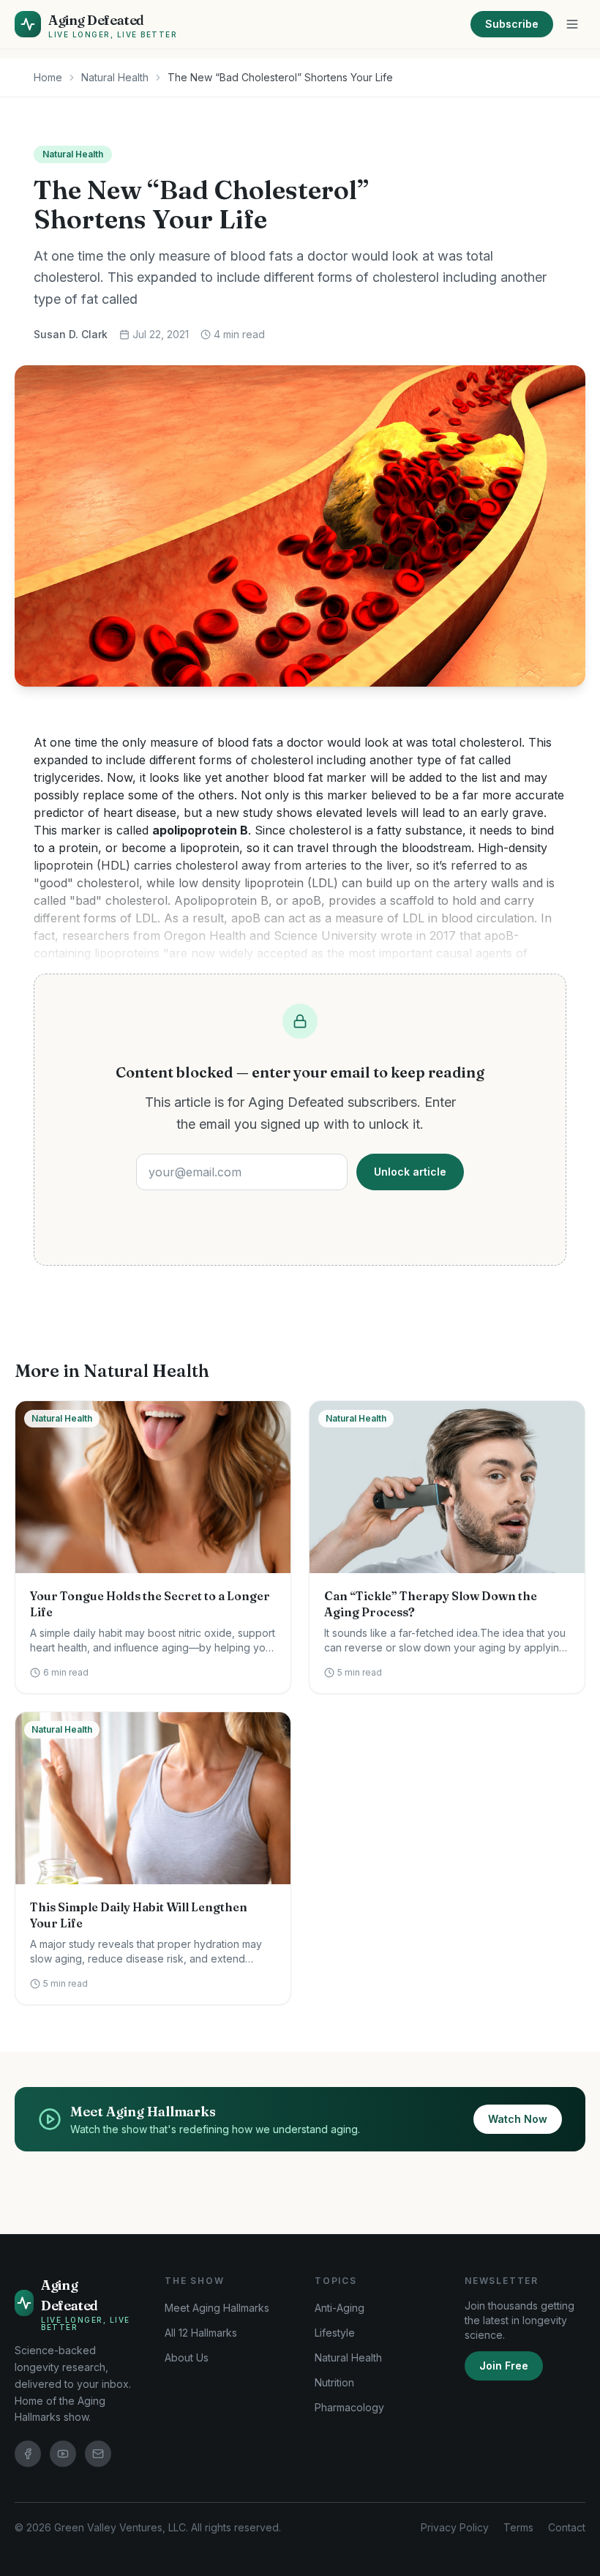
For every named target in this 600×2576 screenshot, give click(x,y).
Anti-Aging (340, 2308)
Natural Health (115, 77)
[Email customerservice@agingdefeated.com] (98, 2454)
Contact (567, 2527)
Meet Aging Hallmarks (217, 2308)
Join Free (504, 2366)
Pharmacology (349, 2407)
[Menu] (572, 24)
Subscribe (512, 24)
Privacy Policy (455, 2527)
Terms (518, 2527)
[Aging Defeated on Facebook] (28, 2454)
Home (48, 77)
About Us (187, 2357)
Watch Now (518, 2119)
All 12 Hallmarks (201, 2333)
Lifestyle (335, 2333)
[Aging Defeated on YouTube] (63, 2454)
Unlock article (410, 1172)
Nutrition (334, 2382)
